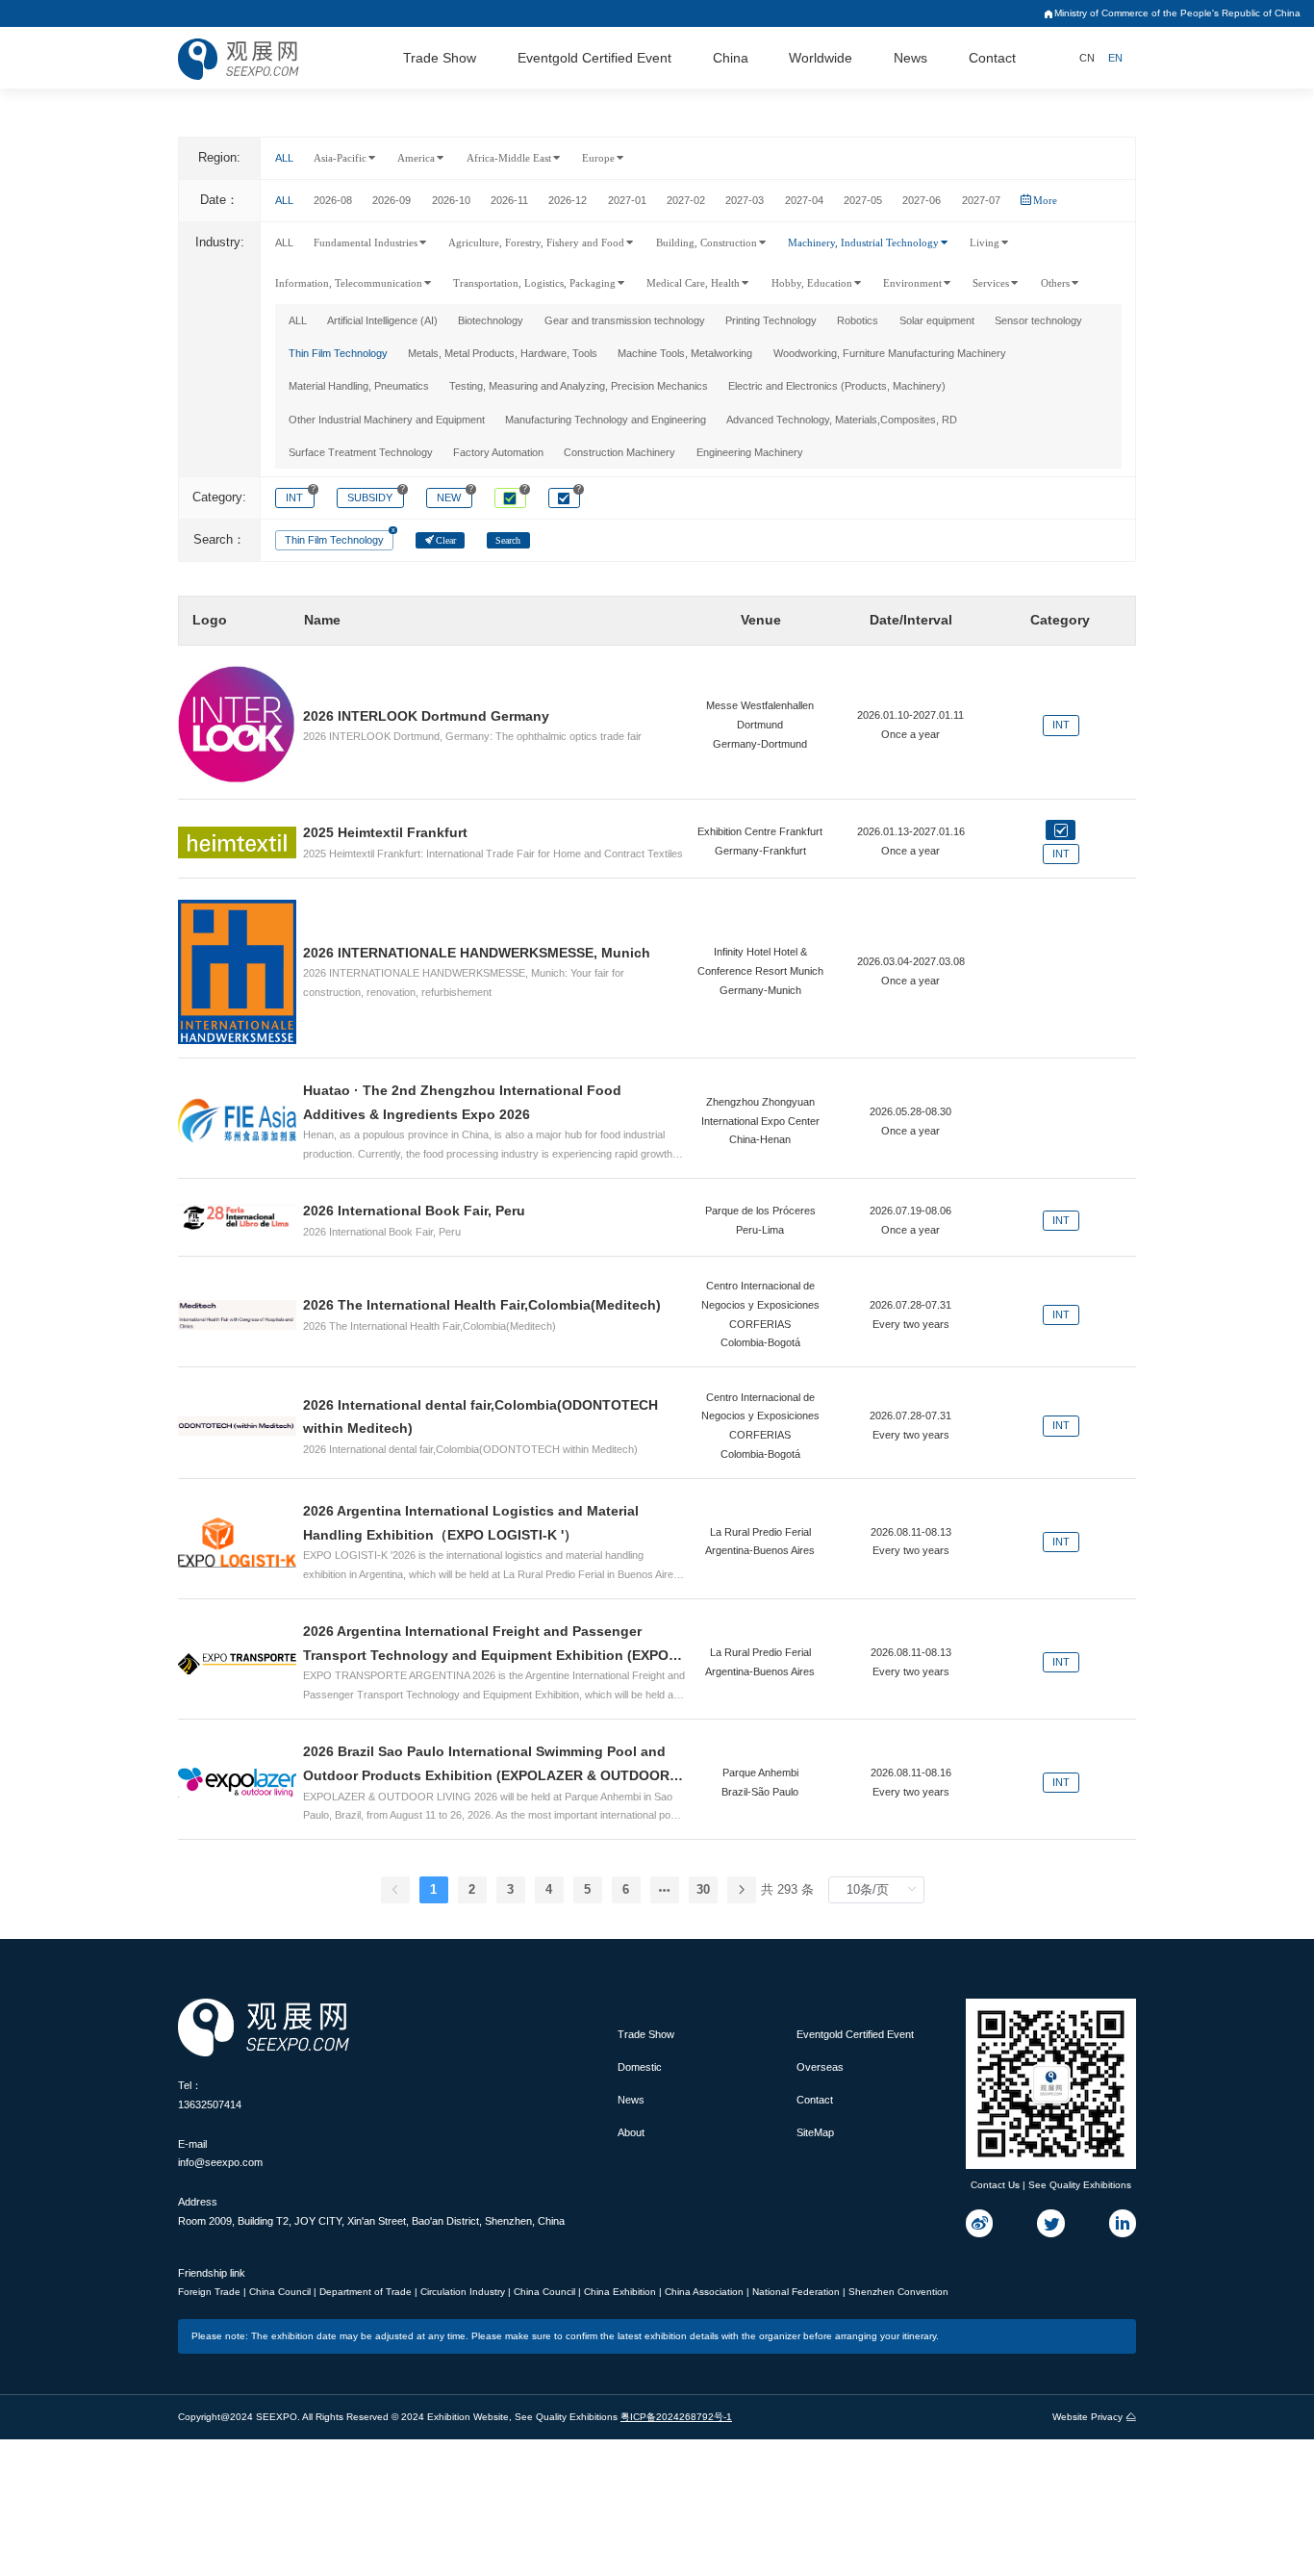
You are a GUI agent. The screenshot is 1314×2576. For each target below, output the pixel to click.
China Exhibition (621, 2292)
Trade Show (440, 58)
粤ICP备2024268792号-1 (676, 2417)
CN (1087, 58)
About (631, 2132)
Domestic (640, 2067)
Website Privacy (1087, 2417)
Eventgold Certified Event (594, 58)
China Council (281, 2292)
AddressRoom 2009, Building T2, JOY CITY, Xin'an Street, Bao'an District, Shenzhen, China (371, 2211)
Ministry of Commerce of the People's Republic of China (1177, 13)
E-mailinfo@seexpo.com (220, 2154)
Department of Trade (367, 2292)
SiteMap (815, 2132)
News (910, 58)
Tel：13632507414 (210, 2095)
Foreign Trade (211, 2292)
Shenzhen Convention (898, 2292)
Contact (992, 58)
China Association (706, 2292)
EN (1115, 58)
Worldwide (821, 58)
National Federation (797, 2292)
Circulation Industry (464, 2292)
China (731, 58)
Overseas (820, 2067)
